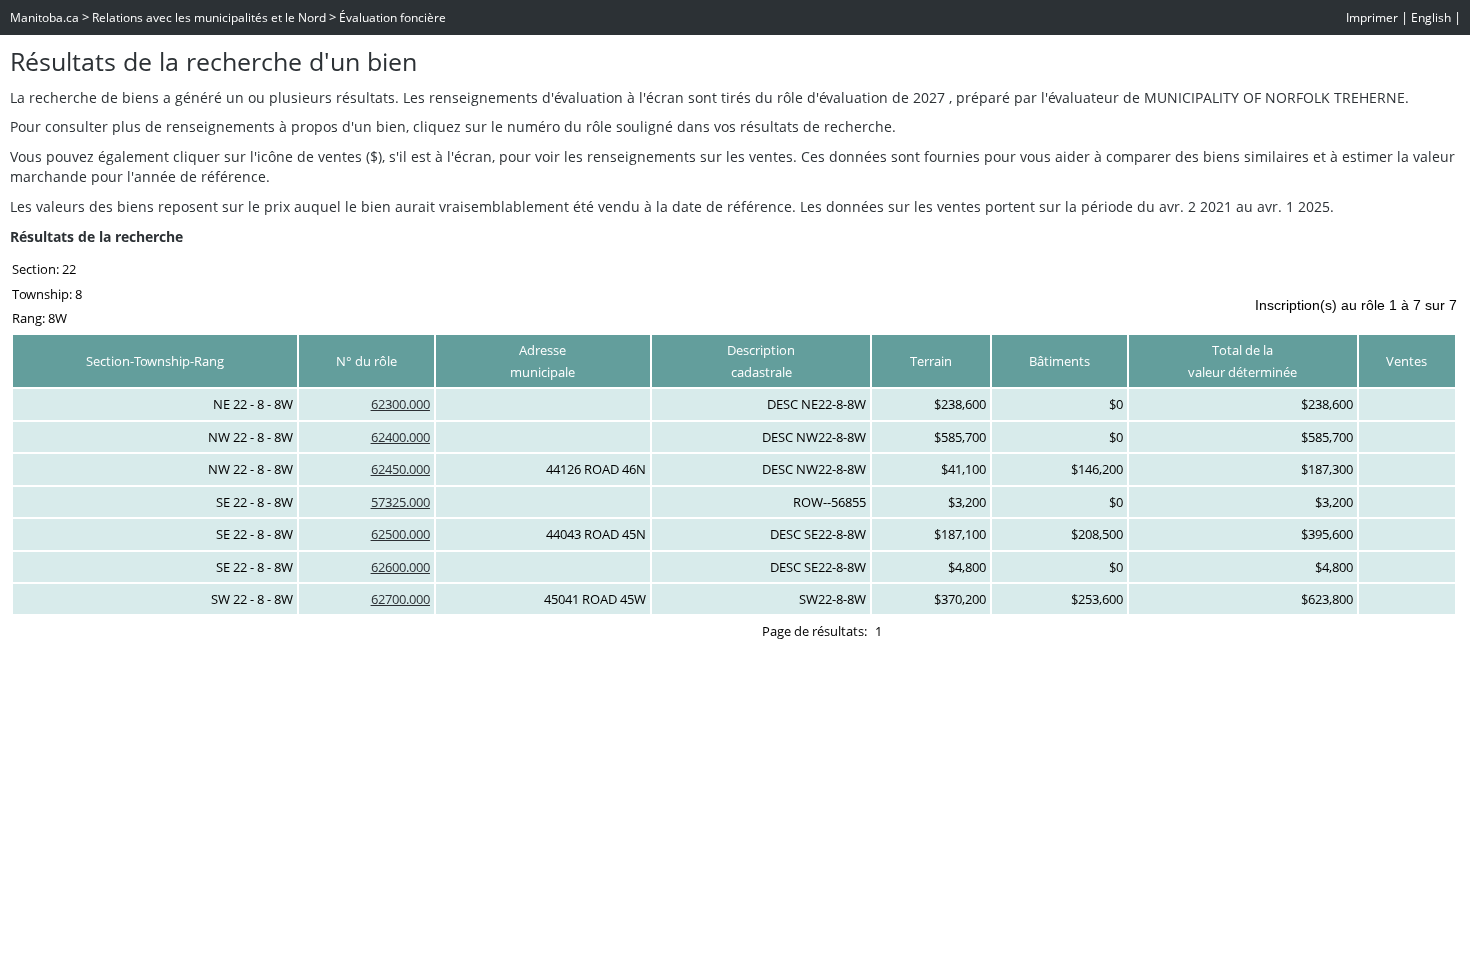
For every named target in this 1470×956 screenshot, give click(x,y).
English (1431, 17)
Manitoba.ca (44, 17)
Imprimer (1372, 17)
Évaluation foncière (392, 17)
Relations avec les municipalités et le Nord (209, 17)
